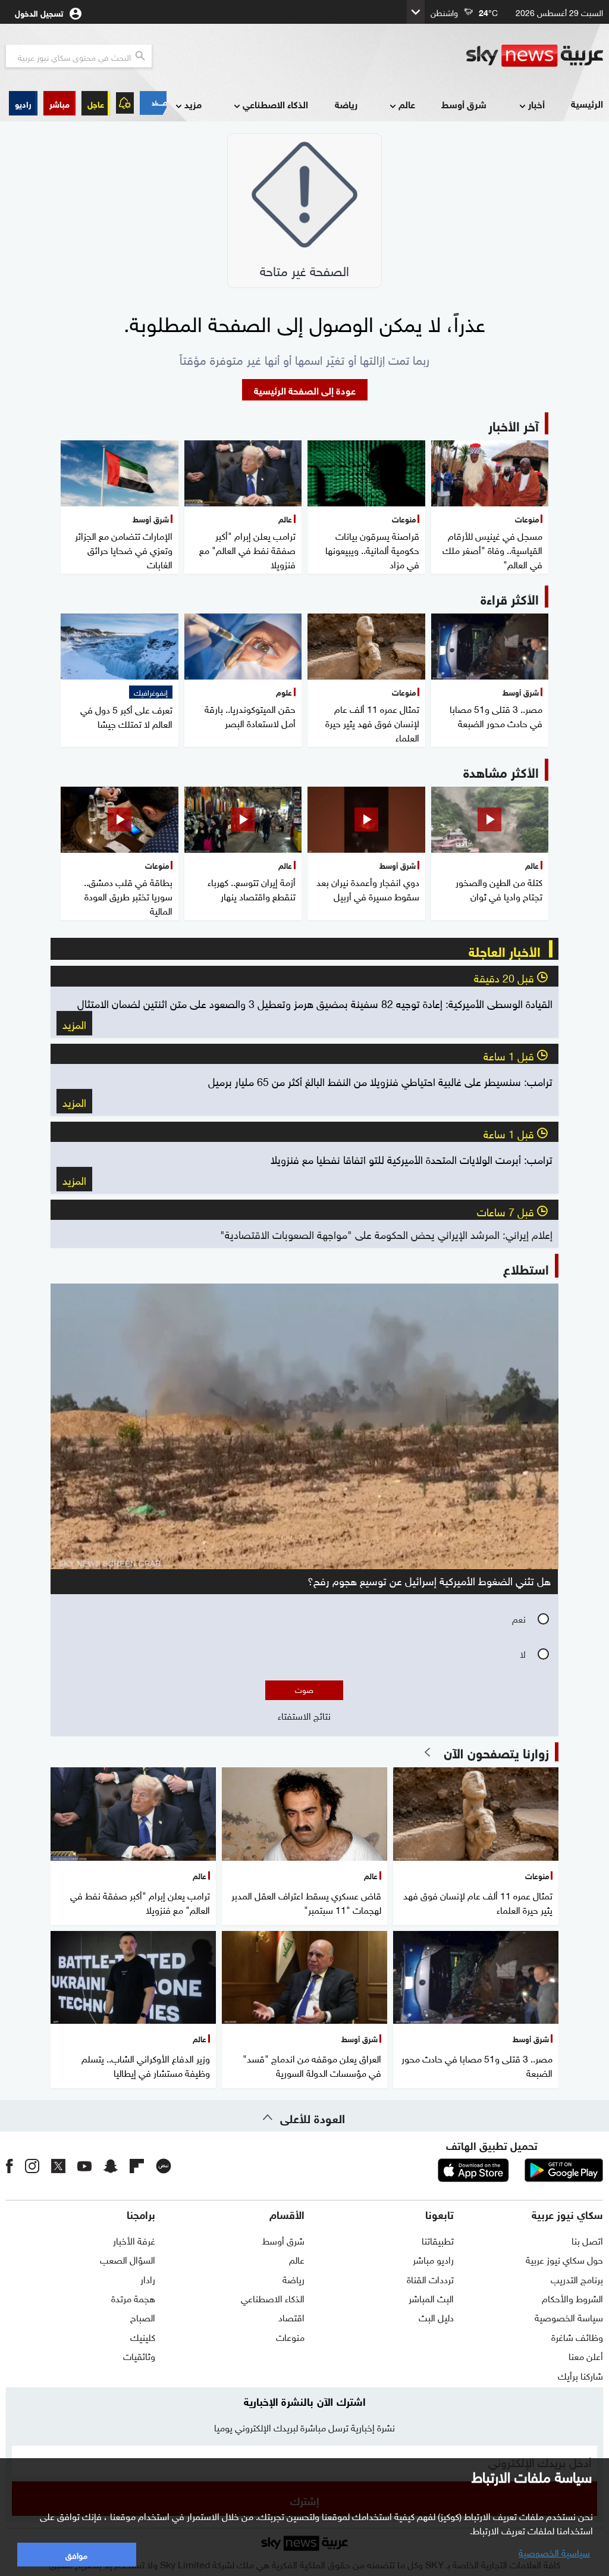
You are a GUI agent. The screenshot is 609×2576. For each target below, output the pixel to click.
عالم (407, 104)
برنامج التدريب (577, 2278)
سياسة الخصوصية (569, 2317)
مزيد (193, 104)
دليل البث (436, 2317)
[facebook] (10, 2165)
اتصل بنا (587, 2240)
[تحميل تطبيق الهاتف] (519, 2170)
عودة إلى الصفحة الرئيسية (305, 389)
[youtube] (84, 2165)
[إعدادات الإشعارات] (125, 103)
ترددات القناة (430, 2278)
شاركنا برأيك (580, 2375)
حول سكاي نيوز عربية (564, 2259)
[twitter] (58, 2165)
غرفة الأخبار (134, 2240)
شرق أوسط (464, 104)
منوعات (290, 2336)
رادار (148, 2278)
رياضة (346, 104)
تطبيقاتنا (438, 2240)
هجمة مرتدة (133, 2298)
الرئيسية (587, 103)
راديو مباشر (433, 2259)
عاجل (96, 103)
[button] (59, 103)
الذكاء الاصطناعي (275, 104)
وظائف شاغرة (577, 2336)
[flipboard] (137, 2165)
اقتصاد (291, 2317)
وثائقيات (139, 2355)
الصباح (143, 2317)
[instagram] (32, 2165)
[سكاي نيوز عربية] (535, 56)
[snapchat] (111, 2165)
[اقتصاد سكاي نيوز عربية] (153, 103)
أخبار (536, 104)
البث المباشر (431, 2298)
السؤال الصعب (128, 2259)
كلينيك (143, 2336)
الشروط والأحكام (572, 2298)
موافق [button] (76, 2554)
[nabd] (164, 2165)
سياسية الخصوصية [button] (554, 2552)
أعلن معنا (586, 2355)
